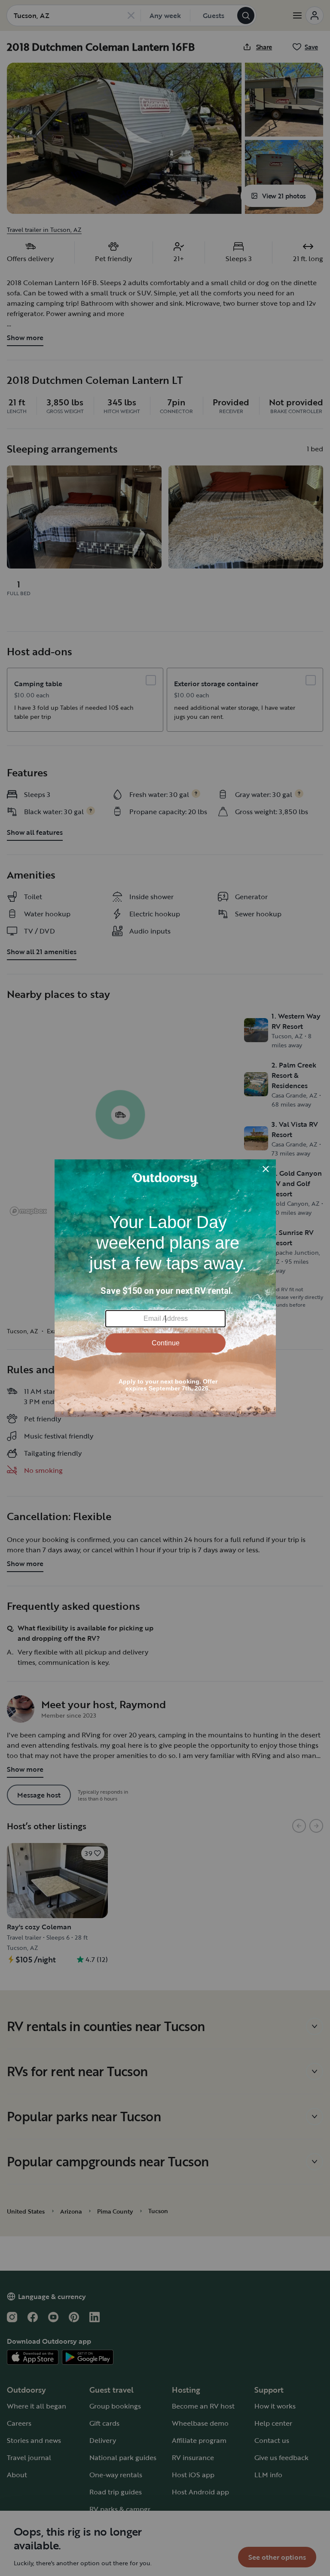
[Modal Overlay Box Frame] (165, 1288)
